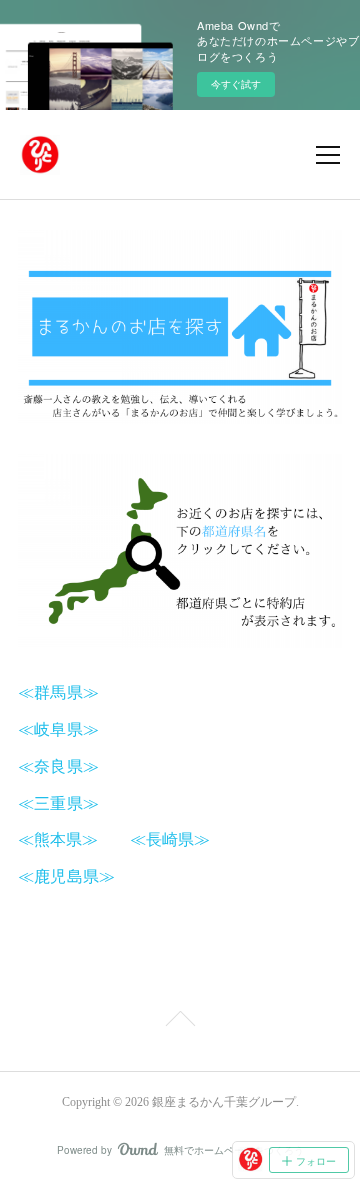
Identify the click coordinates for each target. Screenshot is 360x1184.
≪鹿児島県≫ (66, 875)
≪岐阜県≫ (58, 728)
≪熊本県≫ (66, 838)
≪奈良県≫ (58, 765)
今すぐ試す (236, 84)
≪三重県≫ (58, 802)
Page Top (180, 1022)
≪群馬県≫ (58, 691)
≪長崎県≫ (170, 838)
